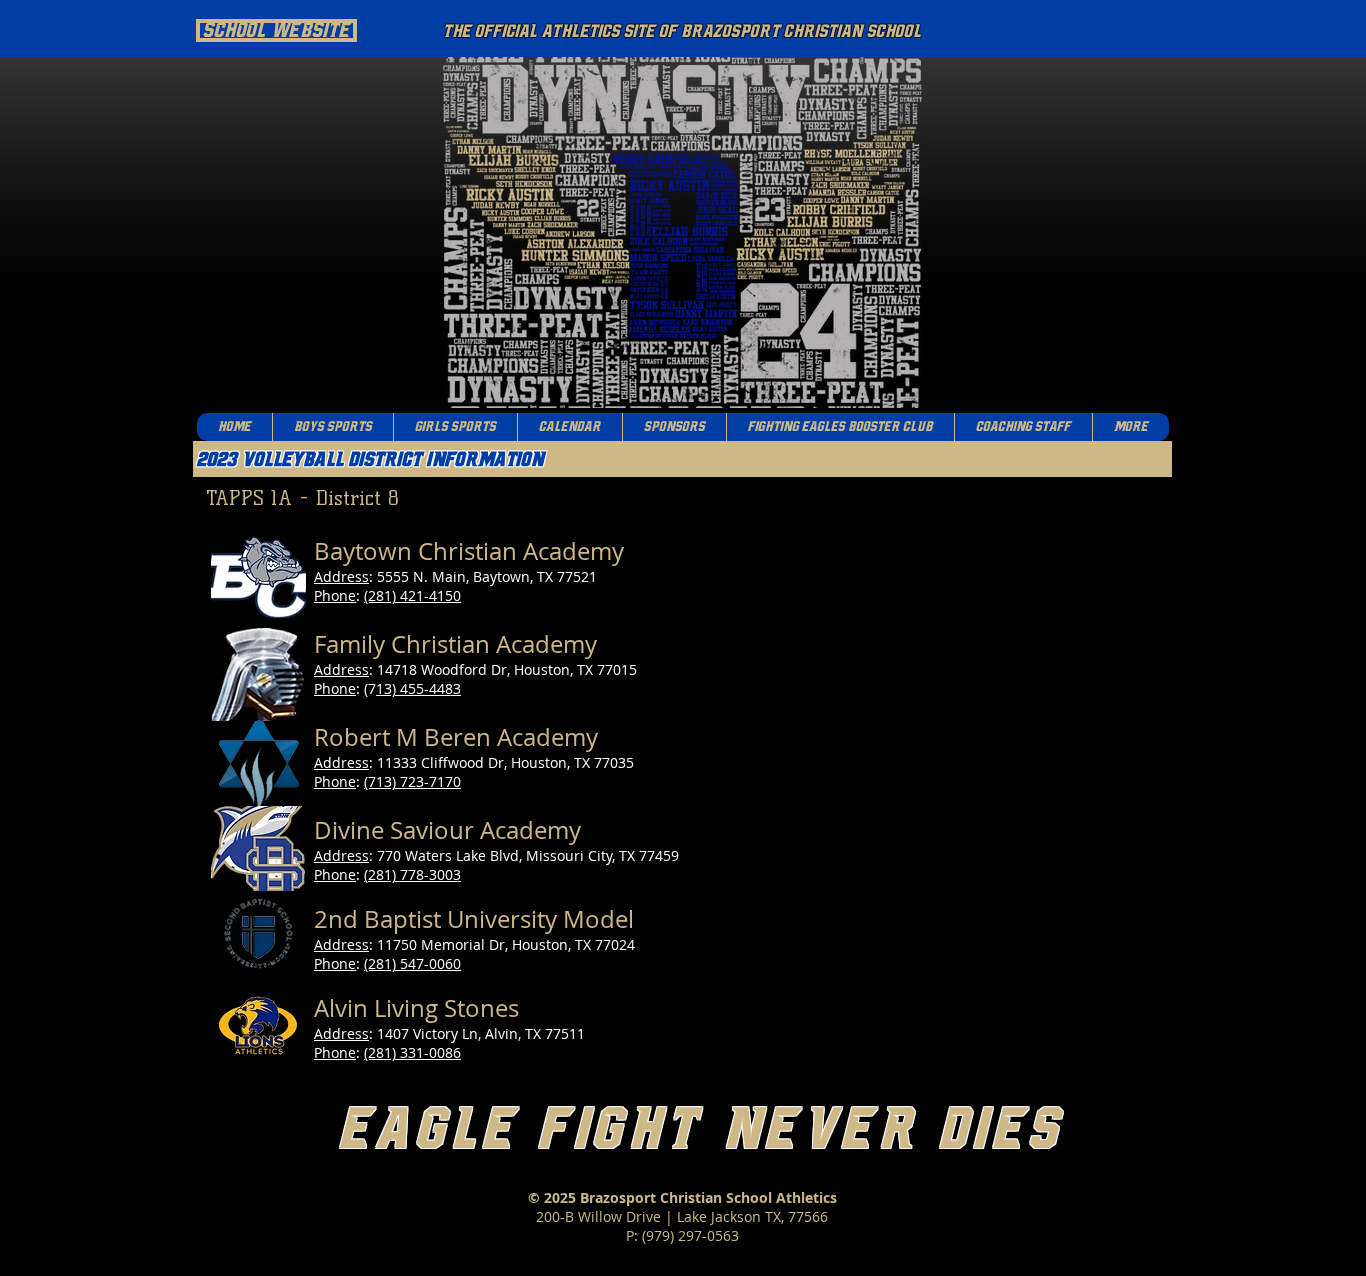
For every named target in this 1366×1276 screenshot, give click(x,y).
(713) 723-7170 (412, 781)
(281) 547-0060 (412, 963)
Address (341, 576)
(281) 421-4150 (412, 595)
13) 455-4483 (418, 688)
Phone (335, 595)
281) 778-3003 (414, 874)
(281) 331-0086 (412, 1052)
